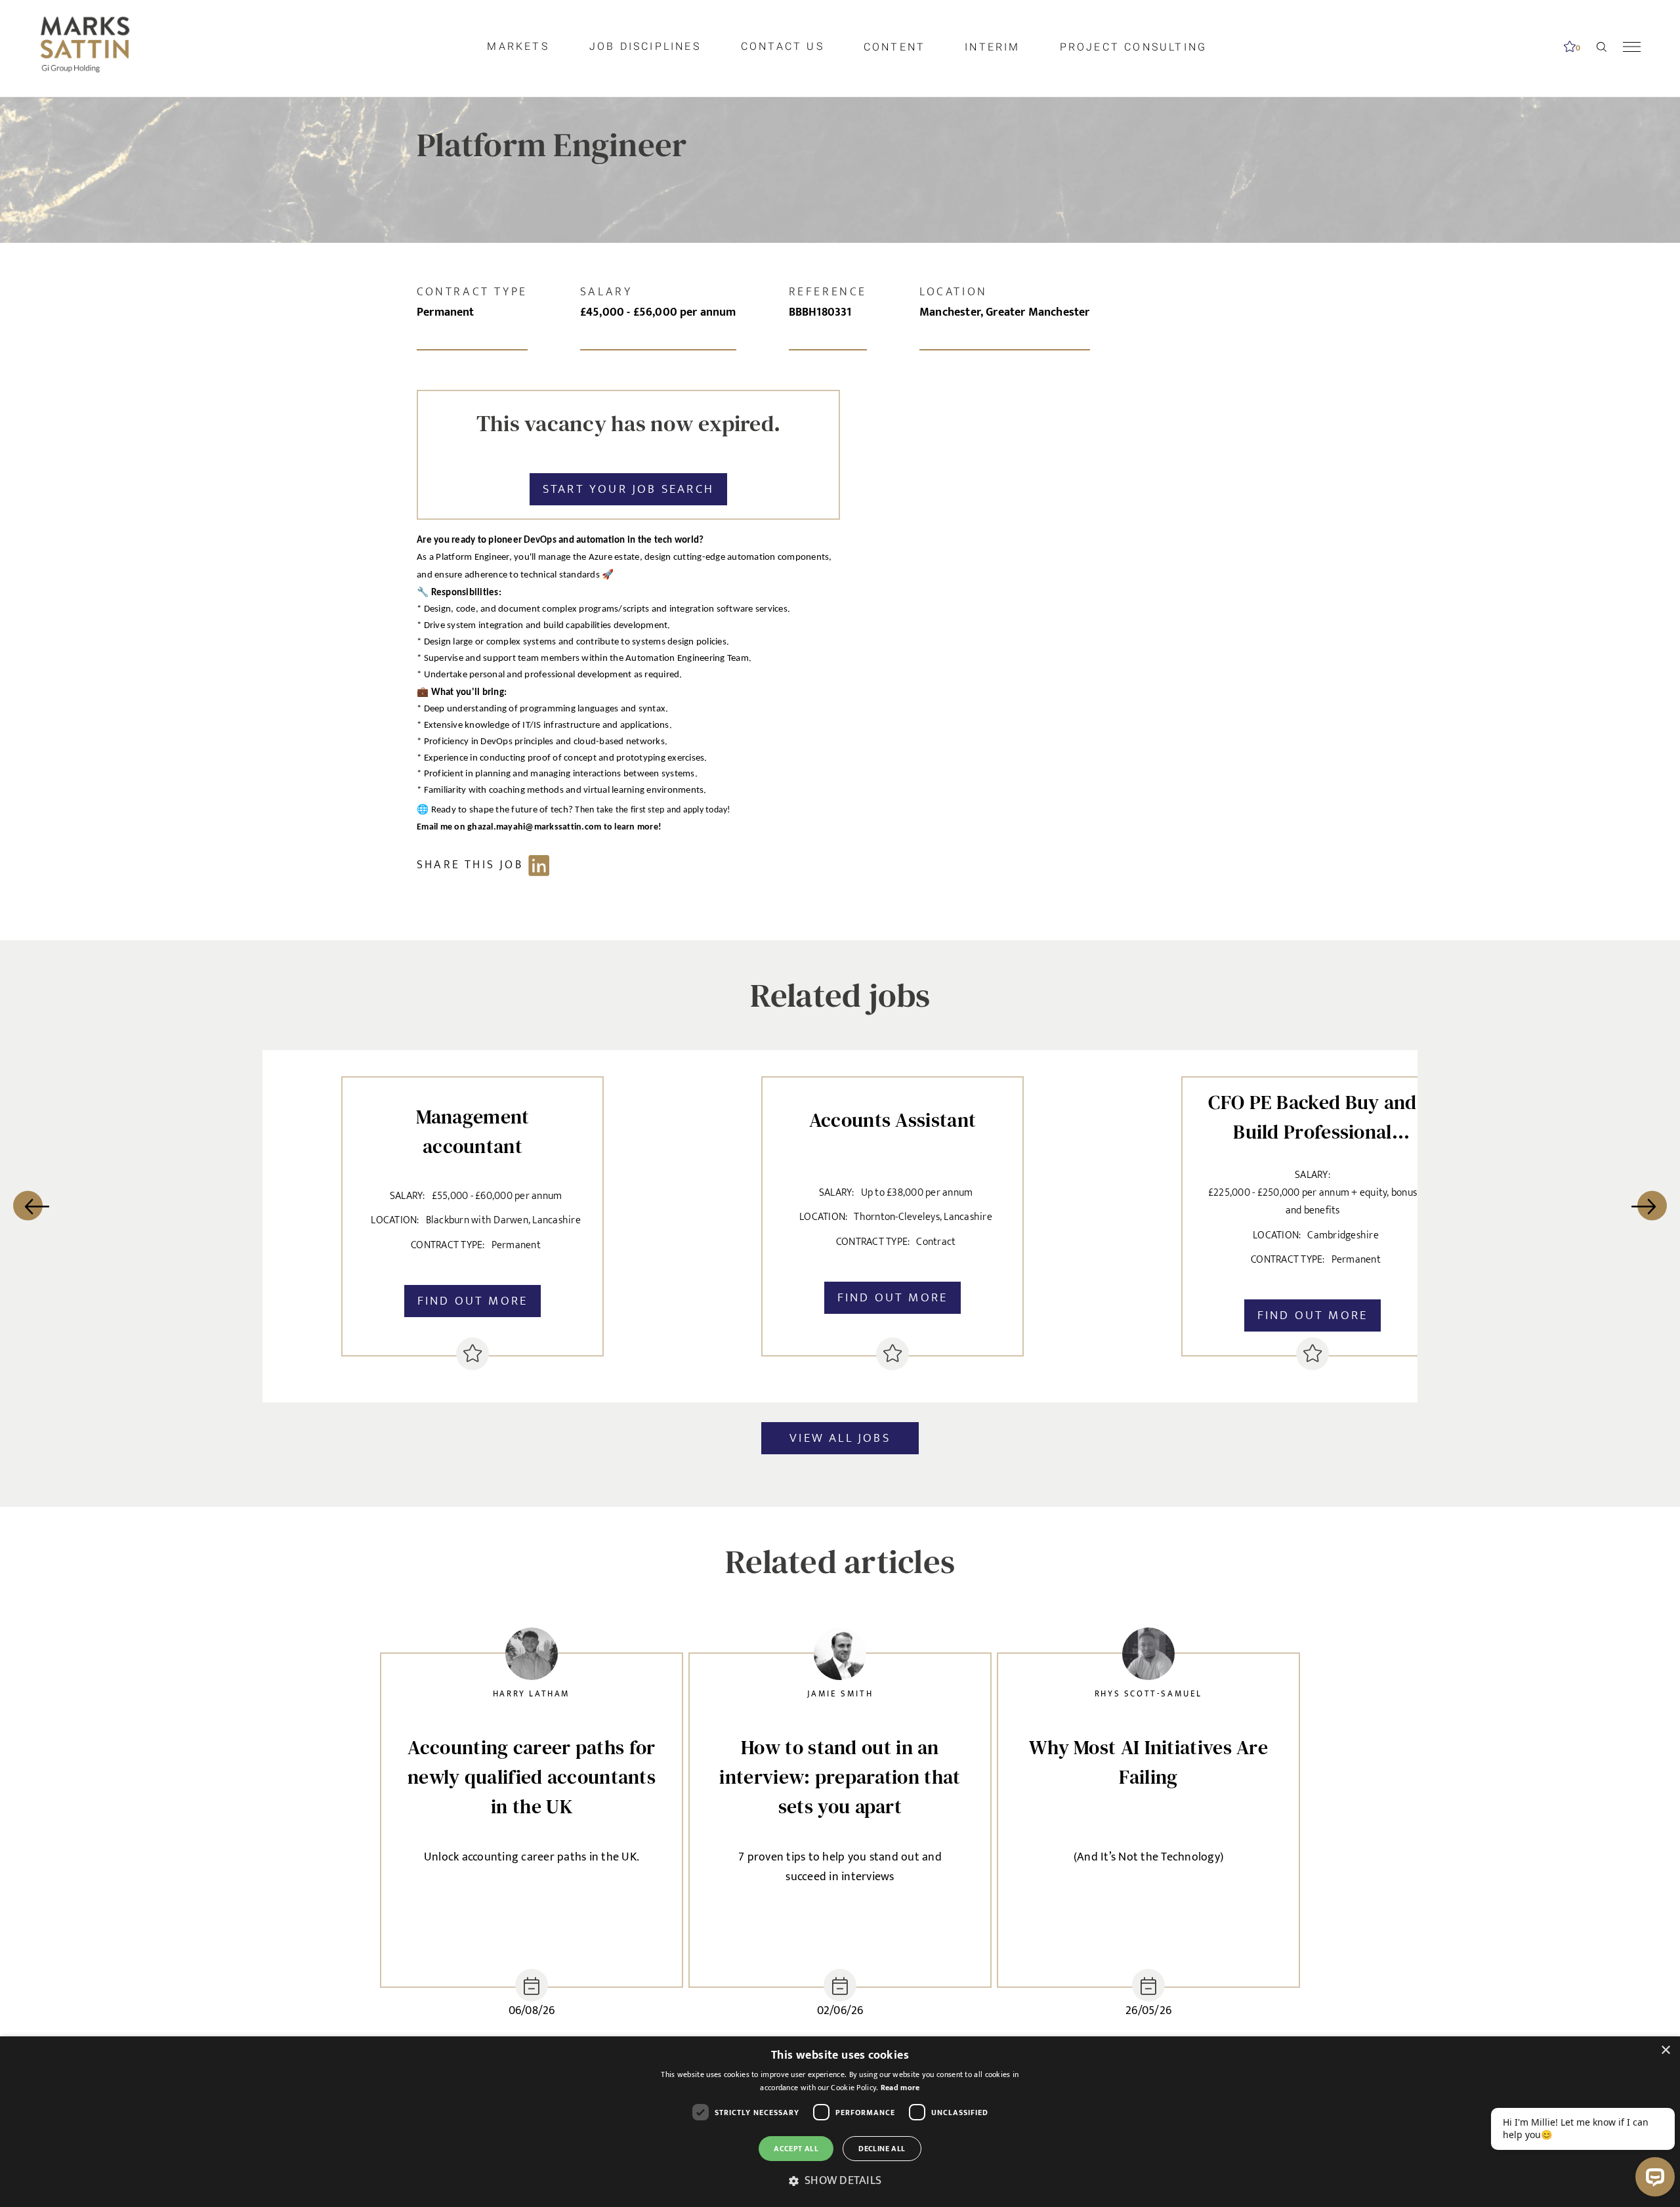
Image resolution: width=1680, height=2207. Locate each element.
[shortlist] (472, 1354)
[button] (840, 2181)
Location (954, 292)
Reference (828, 292)
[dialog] (840, 2122)
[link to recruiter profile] (532, 1657)
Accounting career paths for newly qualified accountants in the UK (532, 1777)
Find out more (473, 1301)
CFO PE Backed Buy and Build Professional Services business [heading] (1312, 1114)
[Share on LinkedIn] (490, 865)
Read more (900, 2088)
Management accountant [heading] (473, 1131)
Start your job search (628, 489)
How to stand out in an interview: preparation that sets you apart (840, 1777)
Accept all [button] (796, 2149)
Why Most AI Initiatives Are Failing (1148, 1762)
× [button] (1665, 2050)
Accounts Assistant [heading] (892, 1120)
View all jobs (840, 1438)
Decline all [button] (882, 2149)
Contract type (472, 292)
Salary (606, 292)
